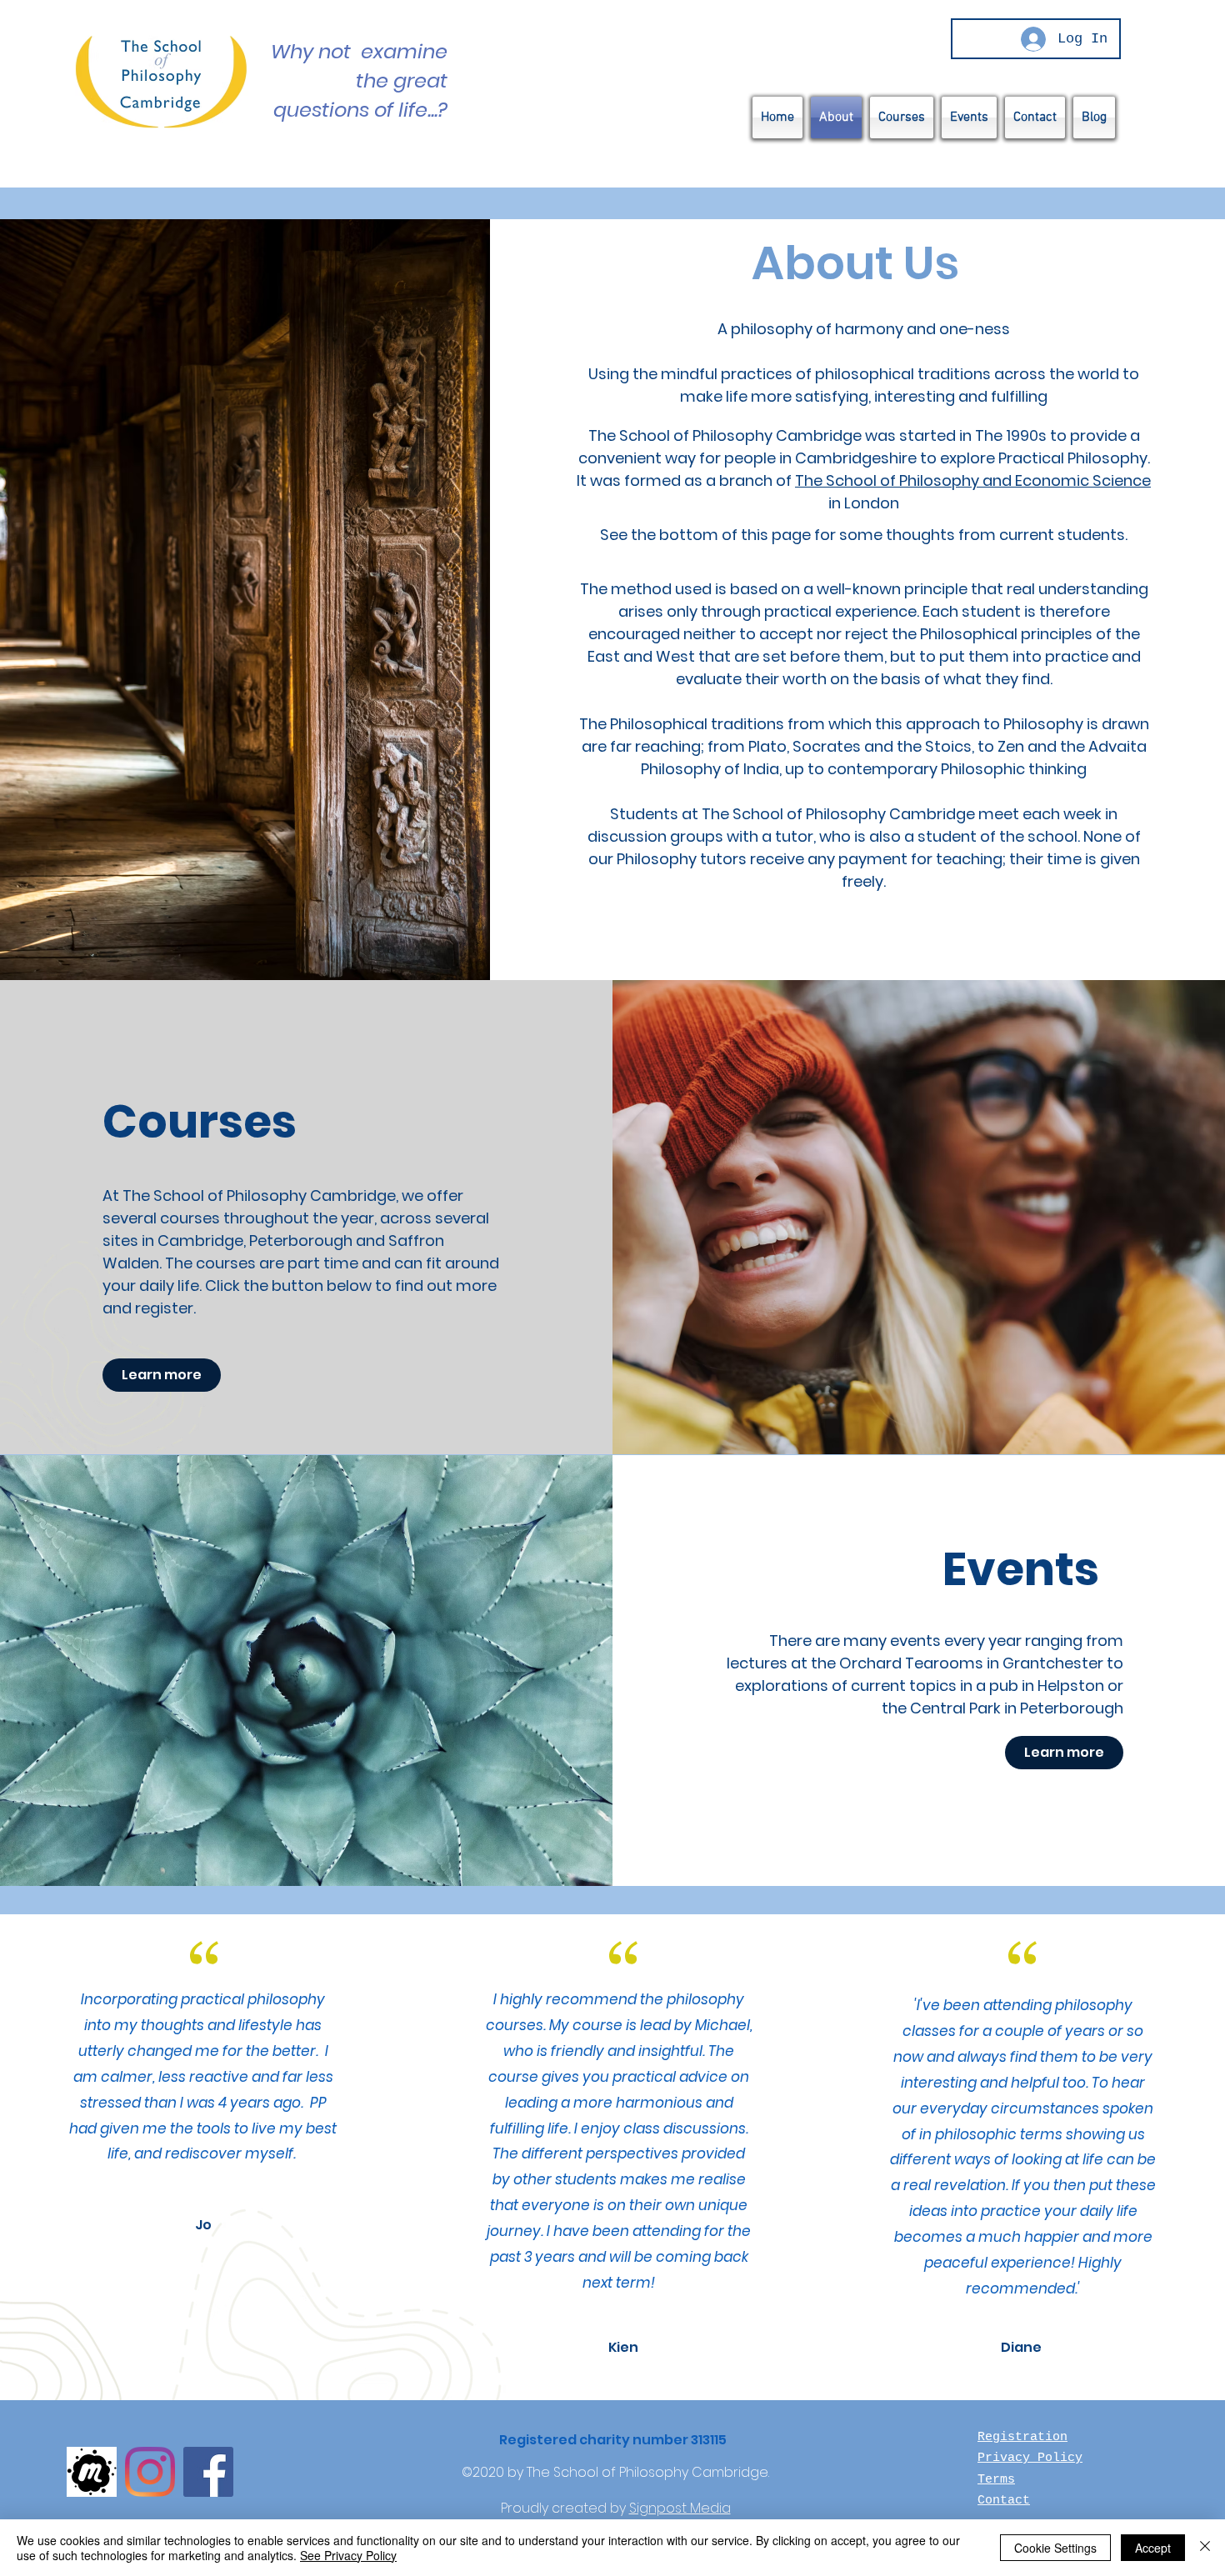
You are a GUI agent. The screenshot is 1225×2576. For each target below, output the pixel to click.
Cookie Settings (1055, 2548)
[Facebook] (208, 2472)
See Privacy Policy (348, 2555)
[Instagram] (150, 2472)
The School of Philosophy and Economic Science (973, 480)
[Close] (1205, 2548)
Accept (1153, 2548)
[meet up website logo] (92, 2472)
